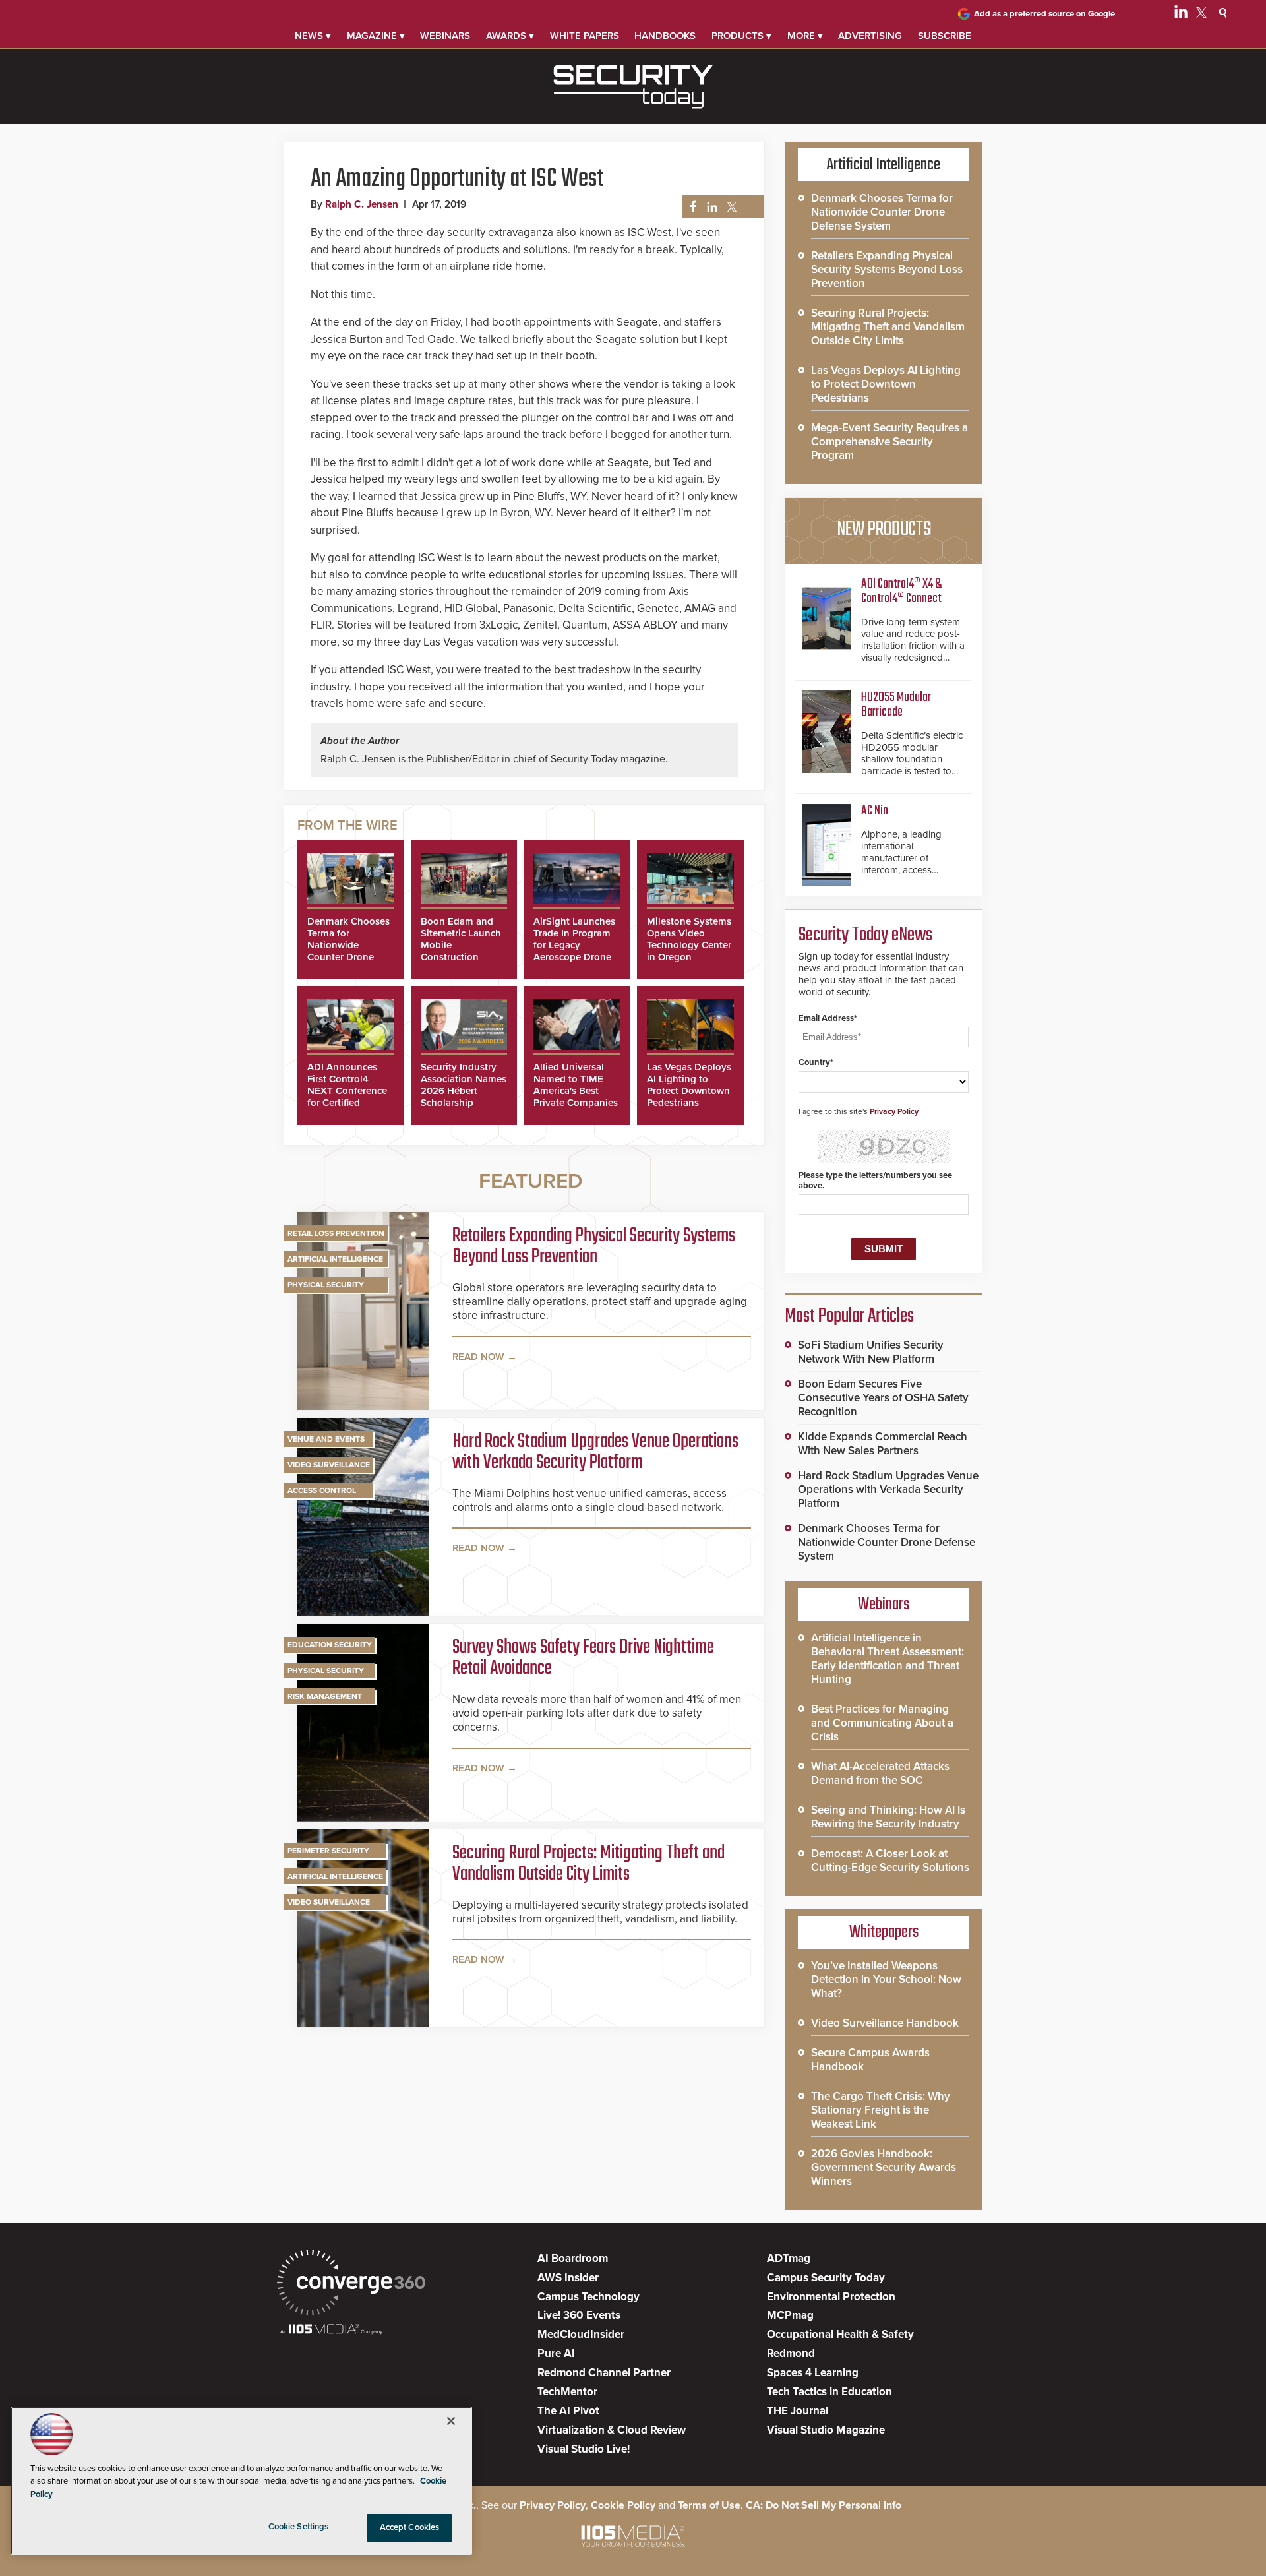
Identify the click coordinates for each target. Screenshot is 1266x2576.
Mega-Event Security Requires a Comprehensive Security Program (889, 442)
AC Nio (875, 811)
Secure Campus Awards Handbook (870, 2060)
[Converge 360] (351, 2284)
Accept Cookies (410, 2527)
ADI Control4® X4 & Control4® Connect (901, 591)
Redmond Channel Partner (604, 2373)
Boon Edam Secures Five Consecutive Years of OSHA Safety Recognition (883, 1398)
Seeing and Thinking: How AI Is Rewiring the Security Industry (888, 1817)
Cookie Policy (623, 2505)
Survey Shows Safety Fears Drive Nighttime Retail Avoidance (583, 1658)
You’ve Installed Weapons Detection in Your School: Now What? (886, 1979)
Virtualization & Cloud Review (612, 2430)
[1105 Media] (331, 2330)
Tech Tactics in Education (829, 2392)
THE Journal (798, 2411)
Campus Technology (588, 2297)
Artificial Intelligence (335, 1259)
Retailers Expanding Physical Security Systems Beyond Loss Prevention (594, 1246)
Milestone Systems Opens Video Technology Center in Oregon (689, 939)
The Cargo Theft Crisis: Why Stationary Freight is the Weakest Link (881, 2110)
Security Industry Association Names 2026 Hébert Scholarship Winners (464, 1091)
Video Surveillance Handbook (885, 2023)
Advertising (870, 36)
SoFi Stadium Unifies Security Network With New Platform (871, 1352)
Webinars (445, 36)
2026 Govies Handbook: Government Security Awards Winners (884, 2167)
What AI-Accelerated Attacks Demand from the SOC (880, 1773)
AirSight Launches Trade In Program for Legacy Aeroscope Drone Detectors (574, 945)
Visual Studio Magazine (826, 2430)
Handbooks (665, 36)
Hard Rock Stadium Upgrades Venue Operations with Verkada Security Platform (595, 1452)
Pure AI (556, 2353)
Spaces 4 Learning (813, 2373)
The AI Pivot (568, 2411)
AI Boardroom (573, 2258)
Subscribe (945, 36)
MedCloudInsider (581, 2334)
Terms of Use (709, 2505)
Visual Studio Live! (584, 2449)
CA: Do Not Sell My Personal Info (824, 2505)
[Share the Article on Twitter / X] (730, 207)
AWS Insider (568, 2278)
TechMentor (567, 2392)
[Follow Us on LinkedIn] (1181, 15)
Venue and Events (326, 1439)
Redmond (791, 2353)
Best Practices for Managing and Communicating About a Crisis (882, 1723)
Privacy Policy (894, 1111)
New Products (884, 530)
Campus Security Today (826, 2278)
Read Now (478, 1357)
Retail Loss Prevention (336, 1233)
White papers (585, 36)
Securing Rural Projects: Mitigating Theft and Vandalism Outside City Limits (588, 1864)
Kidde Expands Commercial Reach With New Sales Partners (883, 1444)
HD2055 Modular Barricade (896, 705)
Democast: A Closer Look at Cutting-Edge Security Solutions (890, 1860)
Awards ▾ (510, 36)
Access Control (322, 1490)
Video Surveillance (329, 1465)
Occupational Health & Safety (840, 2334)
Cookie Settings (299, 2527)
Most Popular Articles (849, 1316)
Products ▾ (741, 36)
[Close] (451, 2421)
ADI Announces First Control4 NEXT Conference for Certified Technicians (347, 1091)
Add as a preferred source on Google (1044, 14)
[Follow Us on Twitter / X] (1201, 15)
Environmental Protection (831, 2297)
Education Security (330, 1645)
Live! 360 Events (579, 2315)
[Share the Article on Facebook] (689, 207)
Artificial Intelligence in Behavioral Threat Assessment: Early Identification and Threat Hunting (888, 1659)
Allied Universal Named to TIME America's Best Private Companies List (576, 1091)
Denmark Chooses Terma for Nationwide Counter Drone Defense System (348, 945)
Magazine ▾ (376, 36)
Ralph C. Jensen (362, 204)
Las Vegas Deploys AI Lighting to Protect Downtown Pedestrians (689, 1085)
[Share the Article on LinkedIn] (710, 207)
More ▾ (805, 36)
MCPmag (790, 2315)
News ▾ (313, 36)
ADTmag (789, 2258)
